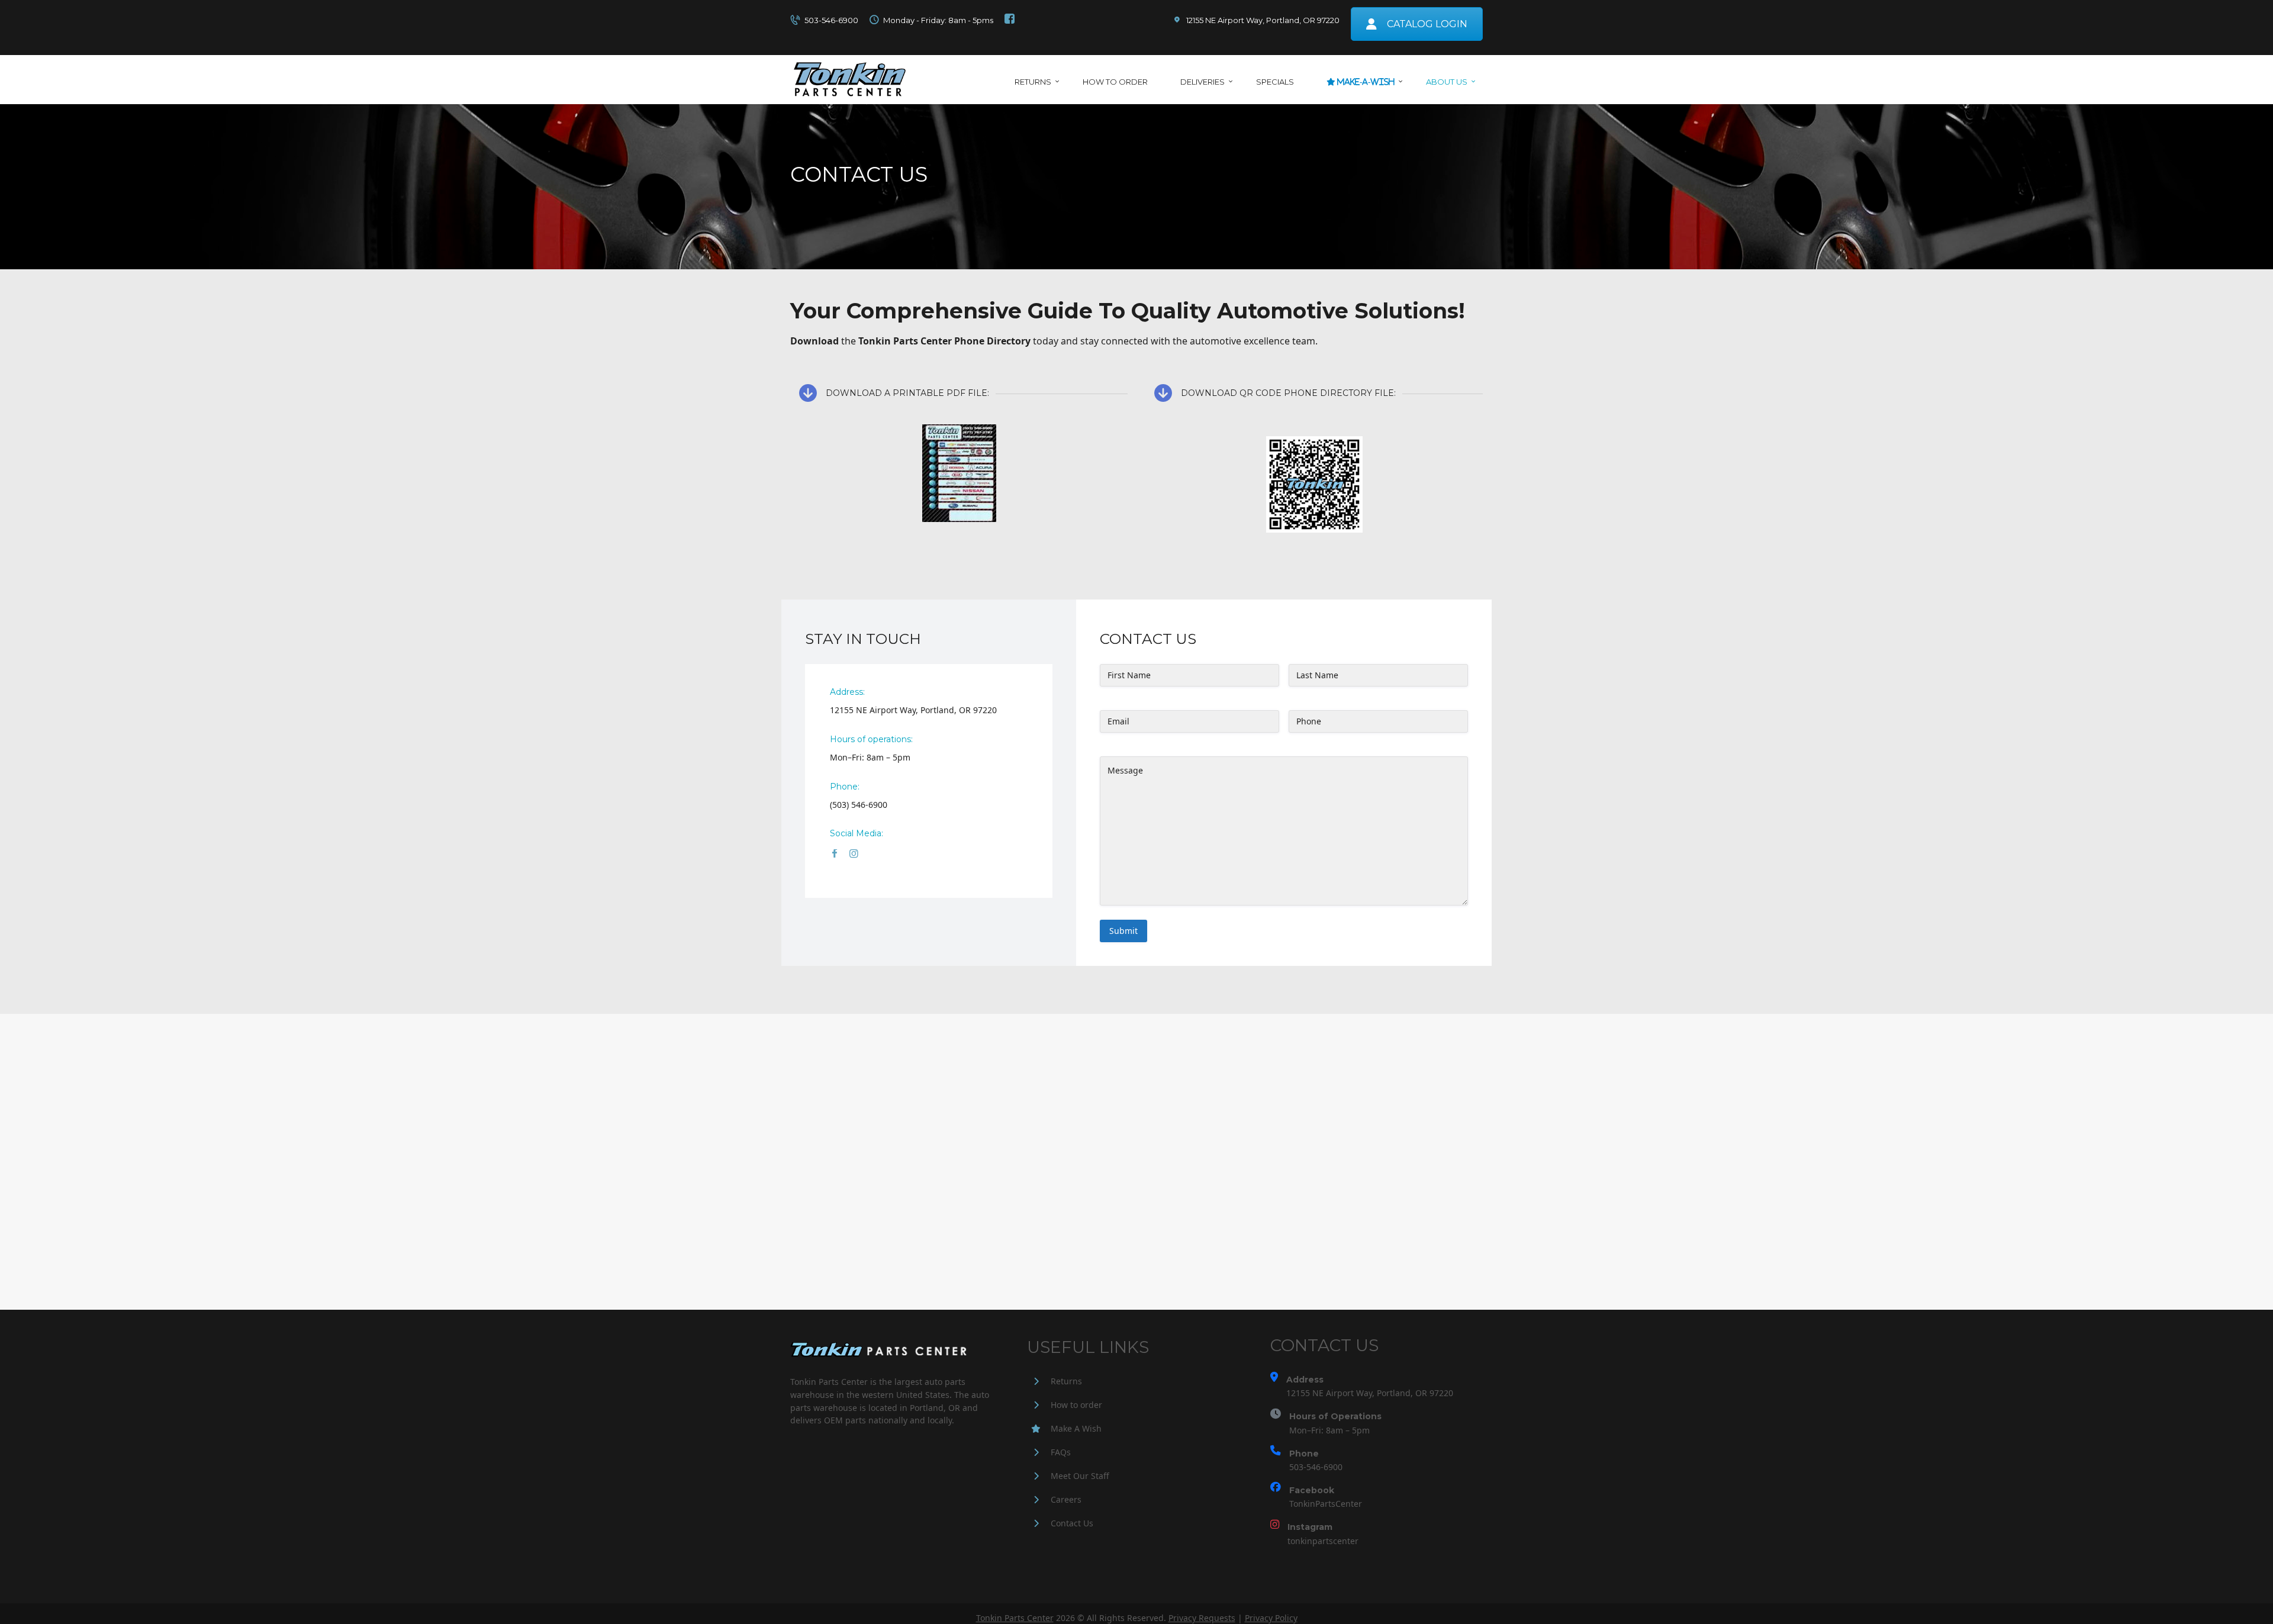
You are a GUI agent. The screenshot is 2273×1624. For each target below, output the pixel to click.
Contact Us (1072, 1523)
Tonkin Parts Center (1015, 1618)
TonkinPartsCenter (1326, 1504)
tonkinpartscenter (1323, 1541)
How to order (1076, 1405)
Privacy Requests (1202, 1618)
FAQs (1061, 1452)
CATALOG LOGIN (1427, 24)
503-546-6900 (1316, 1467)
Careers (1066, 1499)
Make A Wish (1076, 1428)
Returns (1066, 1381)
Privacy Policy (1271, 1618)
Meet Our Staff (1080, 1476)
